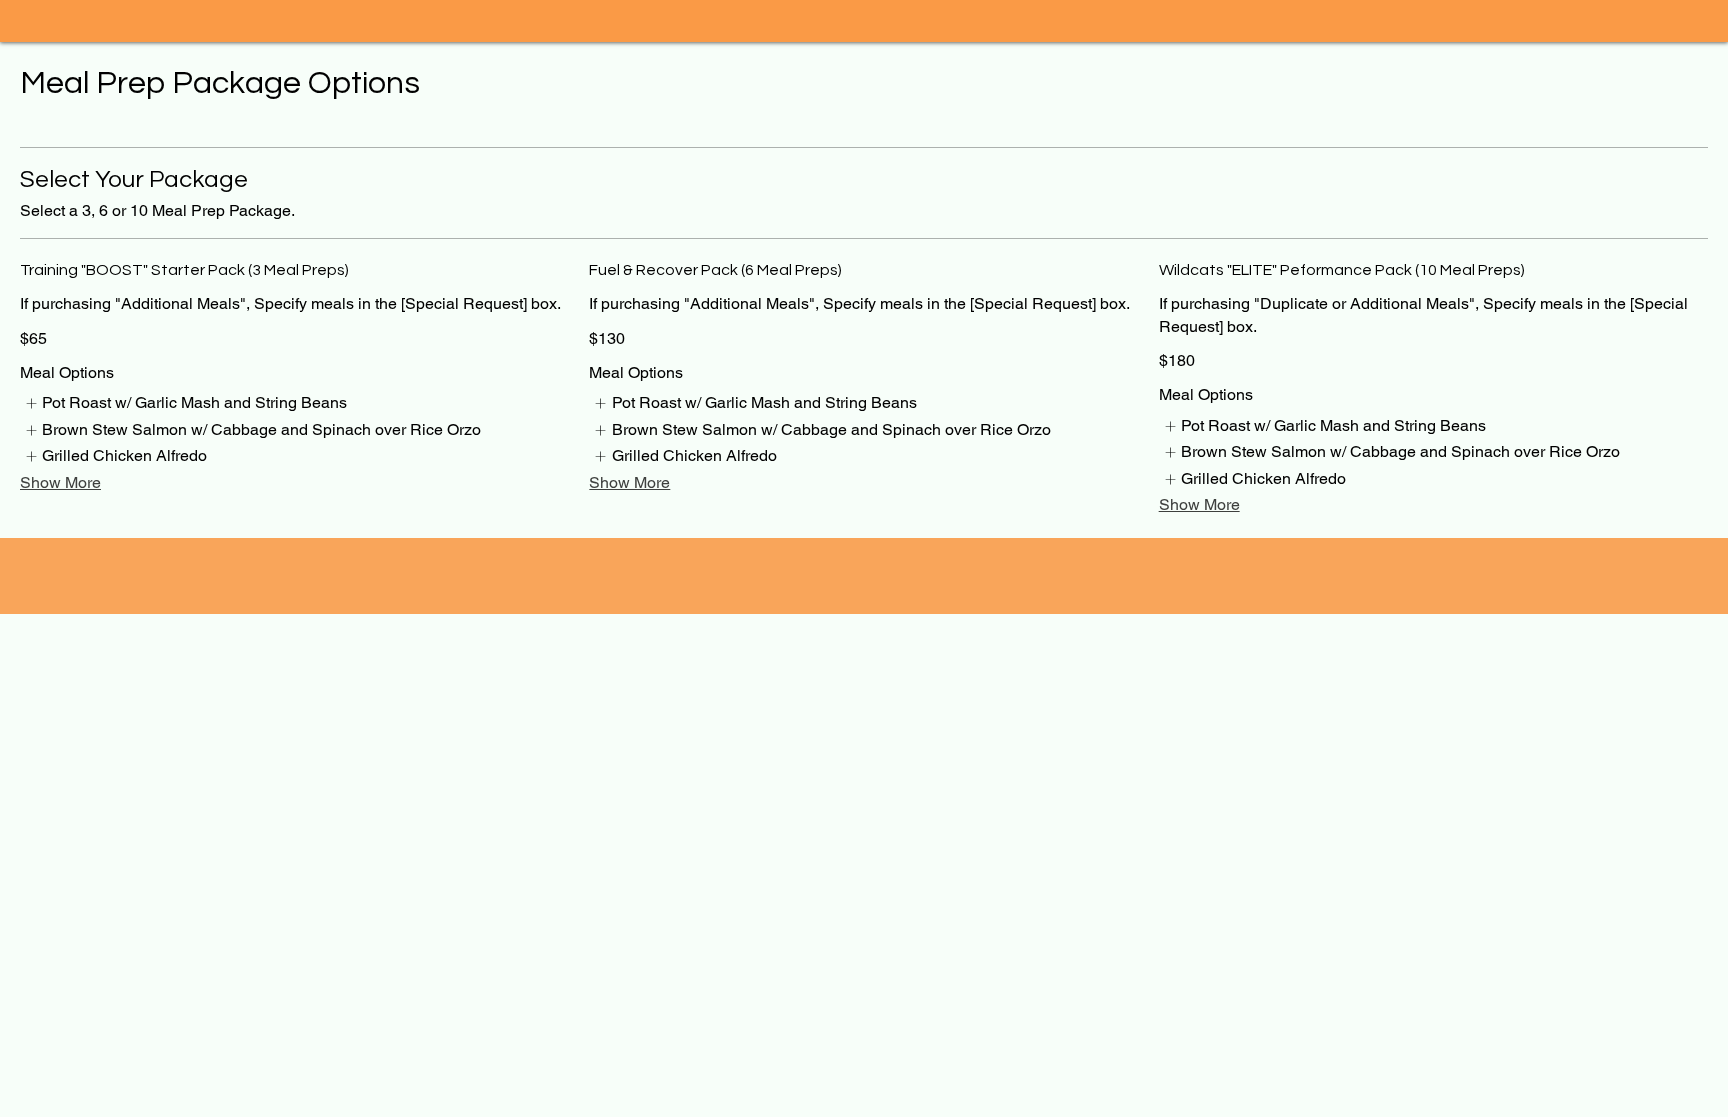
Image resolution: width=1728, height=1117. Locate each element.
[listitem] (185, 403)
